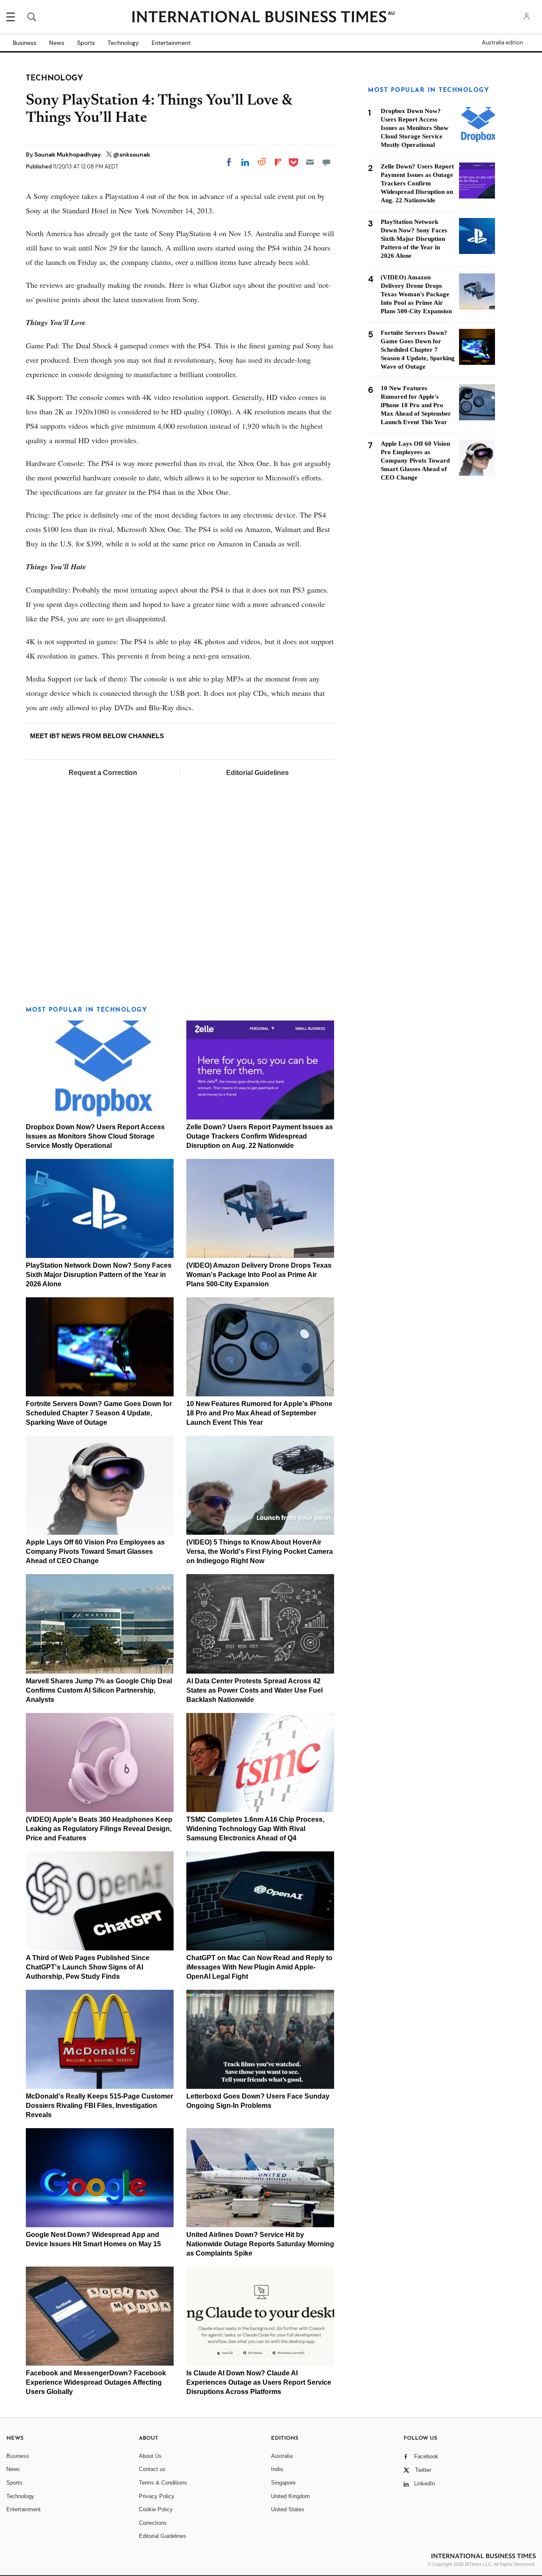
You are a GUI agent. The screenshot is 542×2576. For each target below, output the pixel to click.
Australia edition (502, 43)
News (57, 43)
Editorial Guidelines (257, 773)
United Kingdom (290, 2496)
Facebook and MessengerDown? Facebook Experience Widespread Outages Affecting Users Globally (96, 2382)
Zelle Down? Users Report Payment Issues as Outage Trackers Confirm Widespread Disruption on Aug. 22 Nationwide (260, 1136)
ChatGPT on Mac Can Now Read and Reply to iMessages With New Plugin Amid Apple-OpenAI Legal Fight (259, 1967)
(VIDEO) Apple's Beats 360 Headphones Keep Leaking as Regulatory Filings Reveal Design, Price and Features (99, 1829)
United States (288, 2509)
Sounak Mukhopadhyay (68, 154)
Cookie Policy (156, 2509)
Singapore (283, 2483)
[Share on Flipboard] (278, 162)
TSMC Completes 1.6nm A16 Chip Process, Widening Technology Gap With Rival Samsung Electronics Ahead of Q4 (255, 1829)
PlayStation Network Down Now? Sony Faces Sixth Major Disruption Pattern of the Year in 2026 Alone (99, 1275)
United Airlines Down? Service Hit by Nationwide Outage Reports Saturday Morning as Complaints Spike (260, 2244)
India (277, 2469)
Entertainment (171, 43)
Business (25, 43)
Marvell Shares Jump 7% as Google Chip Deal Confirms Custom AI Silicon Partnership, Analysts (99, 1690)
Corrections (153, 2523)
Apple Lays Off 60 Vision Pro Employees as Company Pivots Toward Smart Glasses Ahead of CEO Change (95, 1551)
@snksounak (132, 154)
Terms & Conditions (163, 2483)
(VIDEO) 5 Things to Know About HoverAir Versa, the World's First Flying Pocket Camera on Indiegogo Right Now (260, 1551)
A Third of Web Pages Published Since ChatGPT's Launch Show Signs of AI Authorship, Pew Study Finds (88, 1967)
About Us (150, 2456)
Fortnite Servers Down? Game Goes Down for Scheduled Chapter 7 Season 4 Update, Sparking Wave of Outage (99, 1413)
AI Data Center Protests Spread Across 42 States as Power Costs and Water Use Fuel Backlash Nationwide (254, 1690)
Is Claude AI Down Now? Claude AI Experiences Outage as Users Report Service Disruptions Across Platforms (259, 2382)
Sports (86, 43)
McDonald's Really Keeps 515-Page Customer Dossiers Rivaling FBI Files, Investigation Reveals (100, 2106)
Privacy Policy (157, 2496)
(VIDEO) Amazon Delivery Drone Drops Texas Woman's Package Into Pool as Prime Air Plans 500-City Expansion (259, 1275)
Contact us (152, 2469)
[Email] (310, 162)
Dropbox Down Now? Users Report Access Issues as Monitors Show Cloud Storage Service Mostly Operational (95, 1136)
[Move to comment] (326, 162)
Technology (123, 43)
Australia (282, 2456)
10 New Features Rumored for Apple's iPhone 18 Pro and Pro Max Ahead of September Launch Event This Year (259, 1413)
